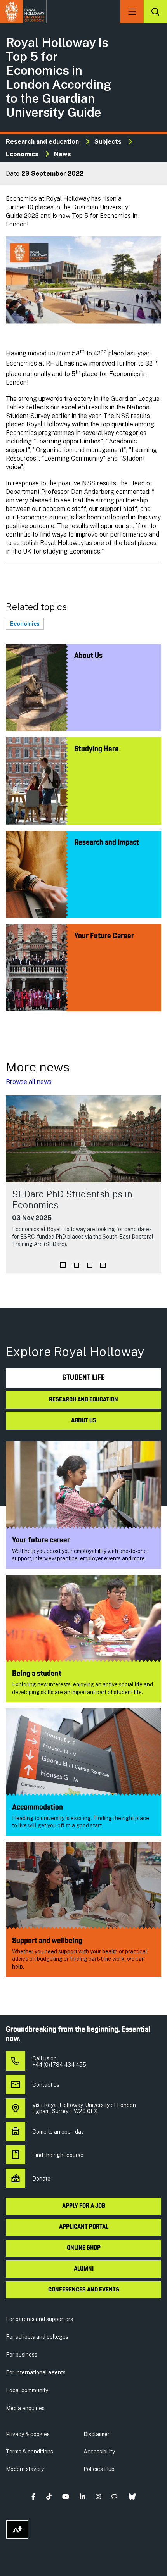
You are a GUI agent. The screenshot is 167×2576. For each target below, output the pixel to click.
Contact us (46, 2085)
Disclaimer (97, 2434)
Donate (41, 2179)
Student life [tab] (83, 1378)
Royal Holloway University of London (23, 12)
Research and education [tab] (83, 1400)
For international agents (36, 2372)
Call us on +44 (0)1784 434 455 (59, 2062)
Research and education (42, 142)
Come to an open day (58, 2132)
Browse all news (29, 1082)
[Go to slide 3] (90, 1265)
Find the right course (58, 2155)
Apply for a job (84, 2206)
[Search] (155, 12)
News (63, 154)
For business (22, 2355)
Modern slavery (25, 2469)
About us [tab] (84, 1421)
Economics (22, 154)
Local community (27, 2390)
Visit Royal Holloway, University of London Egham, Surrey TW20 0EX (84, 2108)
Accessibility (99, 2452)
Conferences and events (84, 2290)
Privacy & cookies (28, 2434)
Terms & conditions (30, 2452)
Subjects (108, 142)
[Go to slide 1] (63, 1265)
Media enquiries (25, 2408)
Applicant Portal (84, 2227)
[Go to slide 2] (77, 1265)
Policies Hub (99, 2469)
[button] (34, 2497)
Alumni (84, 2269)
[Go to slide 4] (103, 1265)
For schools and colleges (37, 2337)
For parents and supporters (39, 2319)
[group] (83, 1184)
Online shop (84, 2248)
